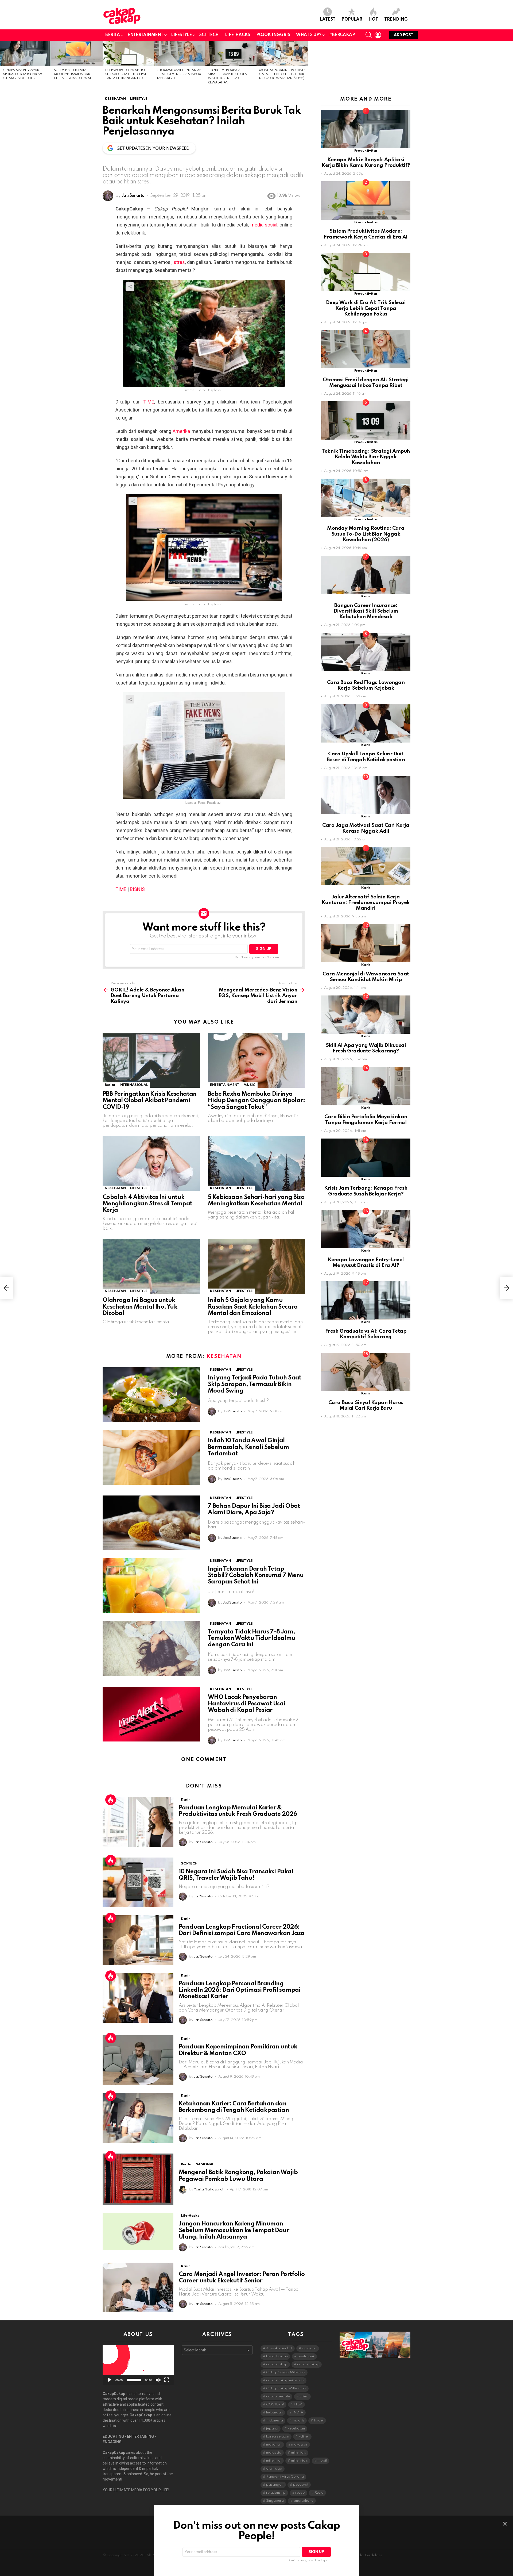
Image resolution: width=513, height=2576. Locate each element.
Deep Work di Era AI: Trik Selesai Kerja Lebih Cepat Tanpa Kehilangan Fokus (126, 74)
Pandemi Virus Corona (285, 2477)
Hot (373, 20)
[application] (138, 2365)
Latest (328, 20)
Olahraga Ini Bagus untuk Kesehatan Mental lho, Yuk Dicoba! (140, 1307)
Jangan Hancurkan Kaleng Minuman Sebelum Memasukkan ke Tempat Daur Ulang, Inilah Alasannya (234, 2230)
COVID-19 (275, 2404)
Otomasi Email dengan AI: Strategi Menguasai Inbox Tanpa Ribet (179, 74)
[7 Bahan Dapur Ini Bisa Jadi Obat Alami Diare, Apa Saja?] (151, 1523)
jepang (272, 2429)
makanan (274, 2445)
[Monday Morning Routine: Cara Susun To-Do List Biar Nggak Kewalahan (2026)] (282, 53)
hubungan (274, 2412)
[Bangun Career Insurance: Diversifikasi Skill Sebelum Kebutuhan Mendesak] (366, 575)
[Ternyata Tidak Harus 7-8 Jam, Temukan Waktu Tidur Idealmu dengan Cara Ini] (151, 1649)
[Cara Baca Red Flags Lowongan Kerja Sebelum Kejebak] (366, 652)
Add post (403, 35)
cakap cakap (308, 2364)
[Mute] (158, 2380)
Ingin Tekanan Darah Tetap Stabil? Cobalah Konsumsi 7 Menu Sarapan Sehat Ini (256, 1575)
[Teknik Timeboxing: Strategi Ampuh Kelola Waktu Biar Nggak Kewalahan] (231, 53)
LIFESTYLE (181, 35)
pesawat (301, 2485)
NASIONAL (205, 2164)
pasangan (275, 2485)
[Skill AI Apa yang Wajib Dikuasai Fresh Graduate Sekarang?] (366, 1015)
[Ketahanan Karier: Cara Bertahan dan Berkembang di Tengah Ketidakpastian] (138, 2118)
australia (309, 2348)
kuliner (304, 2437)
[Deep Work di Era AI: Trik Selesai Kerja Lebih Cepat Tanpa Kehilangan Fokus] (128, 53)
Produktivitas (366, 151)
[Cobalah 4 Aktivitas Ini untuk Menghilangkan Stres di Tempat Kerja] (151, 1164)
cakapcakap (277, 2364)
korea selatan (278, 2437)
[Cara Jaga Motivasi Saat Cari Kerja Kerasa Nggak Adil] (366, 795)
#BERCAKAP (342, 35)
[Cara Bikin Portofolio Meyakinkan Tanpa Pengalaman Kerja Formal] (366, 1086)
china (304, 2396)
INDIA (298, 2412)
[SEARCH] (369, 35)
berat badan (277, 2356)
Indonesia (275, 2421)
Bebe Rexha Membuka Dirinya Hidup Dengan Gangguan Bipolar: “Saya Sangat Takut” (256, 1101)
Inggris (298, 2421)
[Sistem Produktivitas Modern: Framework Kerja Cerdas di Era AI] (77, 53)
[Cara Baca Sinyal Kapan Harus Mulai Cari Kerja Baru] (366, 1372)
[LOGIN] (378, 35)
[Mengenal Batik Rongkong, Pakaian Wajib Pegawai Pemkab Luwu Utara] (138, 2179)
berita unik (306, 2356)
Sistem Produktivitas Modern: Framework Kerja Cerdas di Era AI (72, 74)
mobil (322, 2461)
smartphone (303, 2501)
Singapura (275, 2501)
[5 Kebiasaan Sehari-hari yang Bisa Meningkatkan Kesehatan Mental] (256, 1164)
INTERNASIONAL (134, 1085)
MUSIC (249, 1085)
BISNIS (137, 889)
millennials (299, 2461)
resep (300, 2493)
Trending (396, 20)
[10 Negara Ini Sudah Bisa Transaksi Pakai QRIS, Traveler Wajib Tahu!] (138, 1882)
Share (130, 287)
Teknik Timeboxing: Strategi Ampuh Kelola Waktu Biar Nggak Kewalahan (366, 457)
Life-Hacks (238, 35)
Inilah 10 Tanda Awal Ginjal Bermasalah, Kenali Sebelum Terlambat (248, 1447)
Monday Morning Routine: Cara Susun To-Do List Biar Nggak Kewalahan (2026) (282, 74)
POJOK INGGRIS (273, 35)
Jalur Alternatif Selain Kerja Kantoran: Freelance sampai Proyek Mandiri (366, 903)
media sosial (264, 225)
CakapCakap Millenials (286, 2372)
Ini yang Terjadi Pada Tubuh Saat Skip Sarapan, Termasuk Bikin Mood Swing (255, 1384)
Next (510, 64)
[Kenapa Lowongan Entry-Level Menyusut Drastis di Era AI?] (366, 1229)
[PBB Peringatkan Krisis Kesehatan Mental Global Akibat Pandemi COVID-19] (151, 1060)
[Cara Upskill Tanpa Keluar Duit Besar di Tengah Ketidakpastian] (366, 723)
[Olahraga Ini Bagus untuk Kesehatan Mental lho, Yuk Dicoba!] (151, 1266)
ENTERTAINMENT (225, 1085)
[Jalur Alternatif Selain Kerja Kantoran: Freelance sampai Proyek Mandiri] (366, 866)
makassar (299, 2445)
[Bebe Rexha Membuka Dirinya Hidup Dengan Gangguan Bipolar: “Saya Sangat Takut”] (256, 1060)
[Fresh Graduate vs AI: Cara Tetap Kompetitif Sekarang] (366, 1300)
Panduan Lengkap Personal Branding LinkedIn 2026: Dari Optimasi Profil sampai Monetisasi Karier (240, 1990)
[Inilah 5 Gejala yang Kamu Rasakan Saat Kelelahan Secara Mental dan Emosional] (256, 1266)
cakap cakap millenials (285, 2380)
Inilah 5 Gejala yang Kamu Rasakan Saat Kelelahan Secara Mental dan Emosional (253, 1307)
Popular (352, 20)
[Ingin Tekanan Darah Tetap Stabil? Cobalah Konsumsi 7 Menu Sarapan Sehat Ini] (151, 1586)
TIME (149, 402)
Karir (185, 1800)
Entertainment (145, 35)
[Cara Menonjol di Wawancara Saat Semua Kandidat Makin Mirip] (366, 943)
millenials (298, 2453)
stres (179, 262)
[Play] (110, 2380)
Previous (3, 64)
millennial (274, 2461)
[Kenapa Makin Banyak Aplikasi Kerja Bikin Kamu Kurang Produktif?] (26, 53)
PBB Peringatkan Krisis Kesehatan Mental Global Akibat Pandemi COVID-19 (150, 1101)
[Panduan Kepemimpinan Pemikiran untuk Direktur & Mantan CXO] (138, 2060)
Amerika (181, 431)
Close (505, 2524)
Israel (319, 2421)
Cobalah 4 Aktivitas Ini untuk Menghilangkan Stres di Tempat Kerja (147, 1204)
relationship (276, 2493)
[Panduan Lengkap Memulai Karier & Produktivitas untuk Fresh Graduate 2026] (138, 1822)
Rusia (319, 2493)
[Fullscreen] (167, 2380)
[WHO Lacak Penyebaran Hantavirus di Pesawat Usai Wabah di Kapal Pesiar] (151, 1714)
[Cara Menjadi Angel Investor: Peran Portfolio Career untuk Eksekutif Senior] (138, 2287)
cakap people (278, 2396)
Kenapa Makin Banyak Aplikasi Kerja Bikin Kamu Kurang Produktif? (24, 74)
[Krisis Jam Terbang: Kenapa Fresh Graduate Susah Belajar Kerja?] (366, 1158)
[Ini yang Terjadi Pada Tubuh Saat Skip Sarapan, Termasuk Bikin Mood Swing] (151, 1395)
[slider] (134, 2380)
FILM (298, 2404)
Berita (112, 35)
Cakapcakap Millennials (286, 2388)
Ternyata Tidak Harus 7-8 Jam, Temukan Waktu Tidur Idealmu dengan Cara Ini (252, 1638)
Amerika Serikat (279, 2348)
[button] (138, 2365)
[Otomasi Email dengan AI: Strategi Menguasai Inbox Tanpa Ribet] (180, 53)
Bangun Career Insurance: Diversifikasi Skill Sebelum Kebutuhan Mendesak (366, 611)
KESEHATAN (115, 1188)
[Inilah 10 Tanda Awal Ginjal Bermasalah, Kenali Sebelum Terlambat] (151, 1457)
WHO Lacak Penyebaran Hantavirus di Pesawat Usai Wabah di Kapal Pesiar (246, 1704)
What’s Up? (309, 35)
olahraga (274, 2469)
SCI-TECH (209, 35)
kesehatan (296, 2429)
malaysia (274, 2453)
